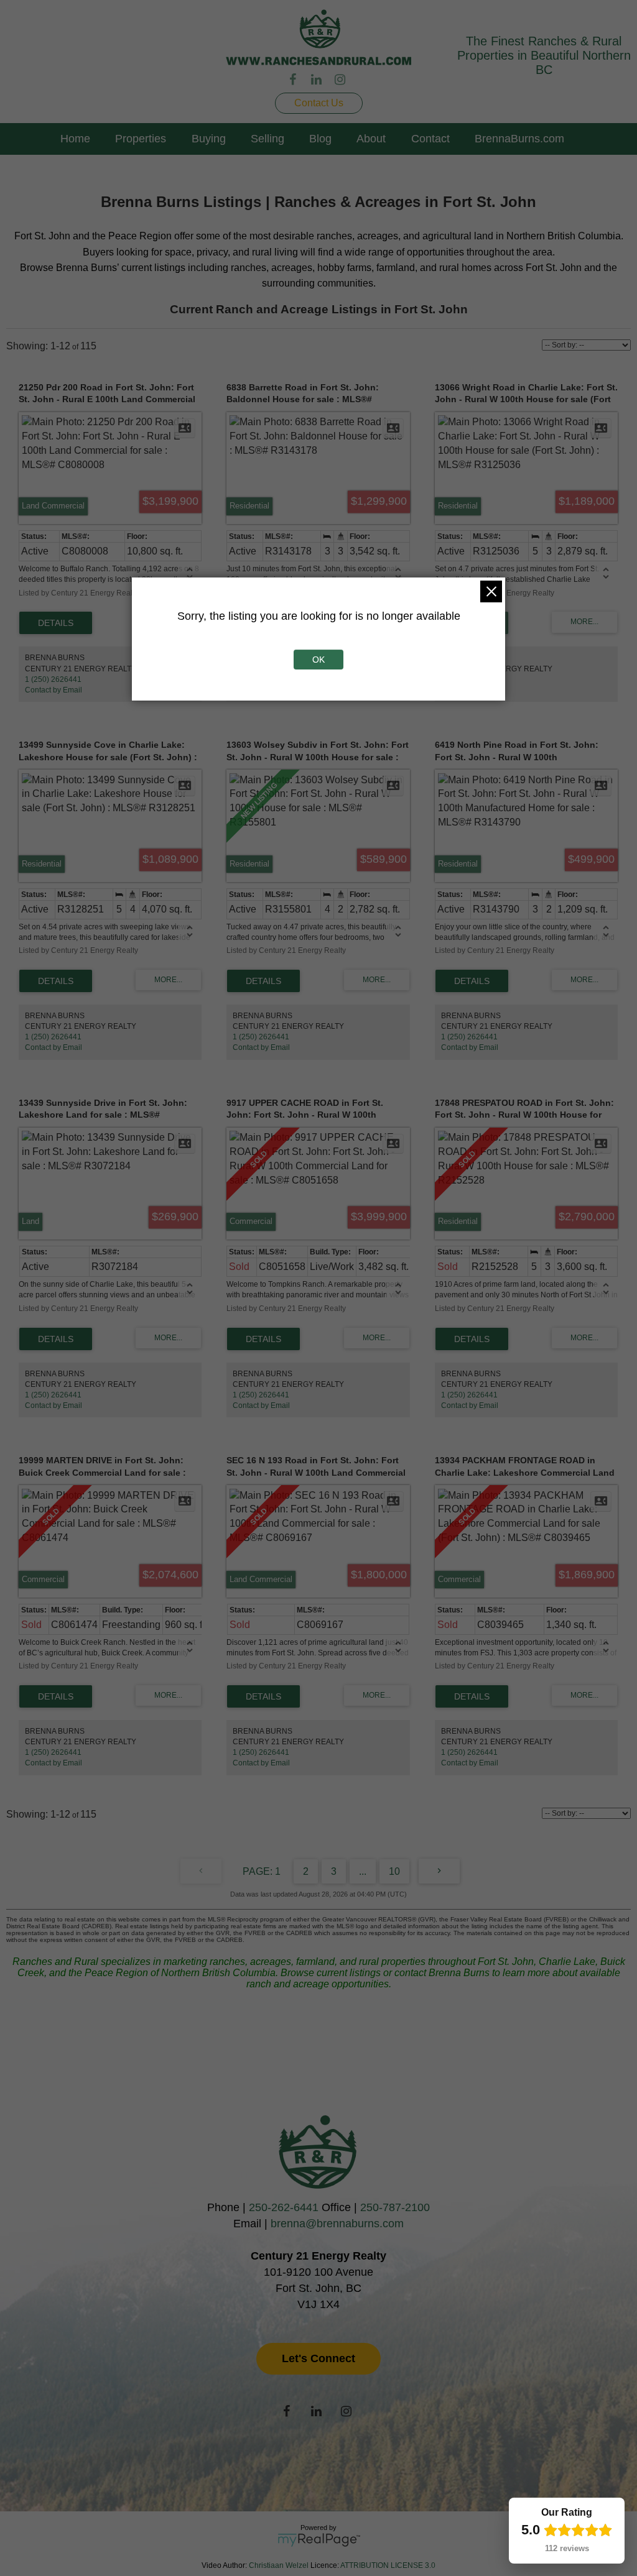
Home (75, 139)
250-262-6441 (284, 2207)
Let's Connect (318, 2358)
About (371, 139)
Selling (267, 139)
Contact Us (319, 103)
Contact (430, 139)
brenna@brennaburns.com (337, 2224)
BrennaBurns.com (519, 139)
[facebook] (295, 80)
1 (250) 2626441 (53, 679)
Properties (141, 139)
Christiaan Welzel (279, 2565)
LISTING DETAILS (56, 623)
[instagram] (342, 80)
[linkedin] (318, 80)
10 (394, 1871)
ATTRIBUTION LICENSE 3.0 (388, 2565)
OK (318, 660)
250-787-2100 (395, 2207)
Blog (320, 139)
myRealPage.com (319, 2540)
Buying (209, 139)
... (363, 1871)
